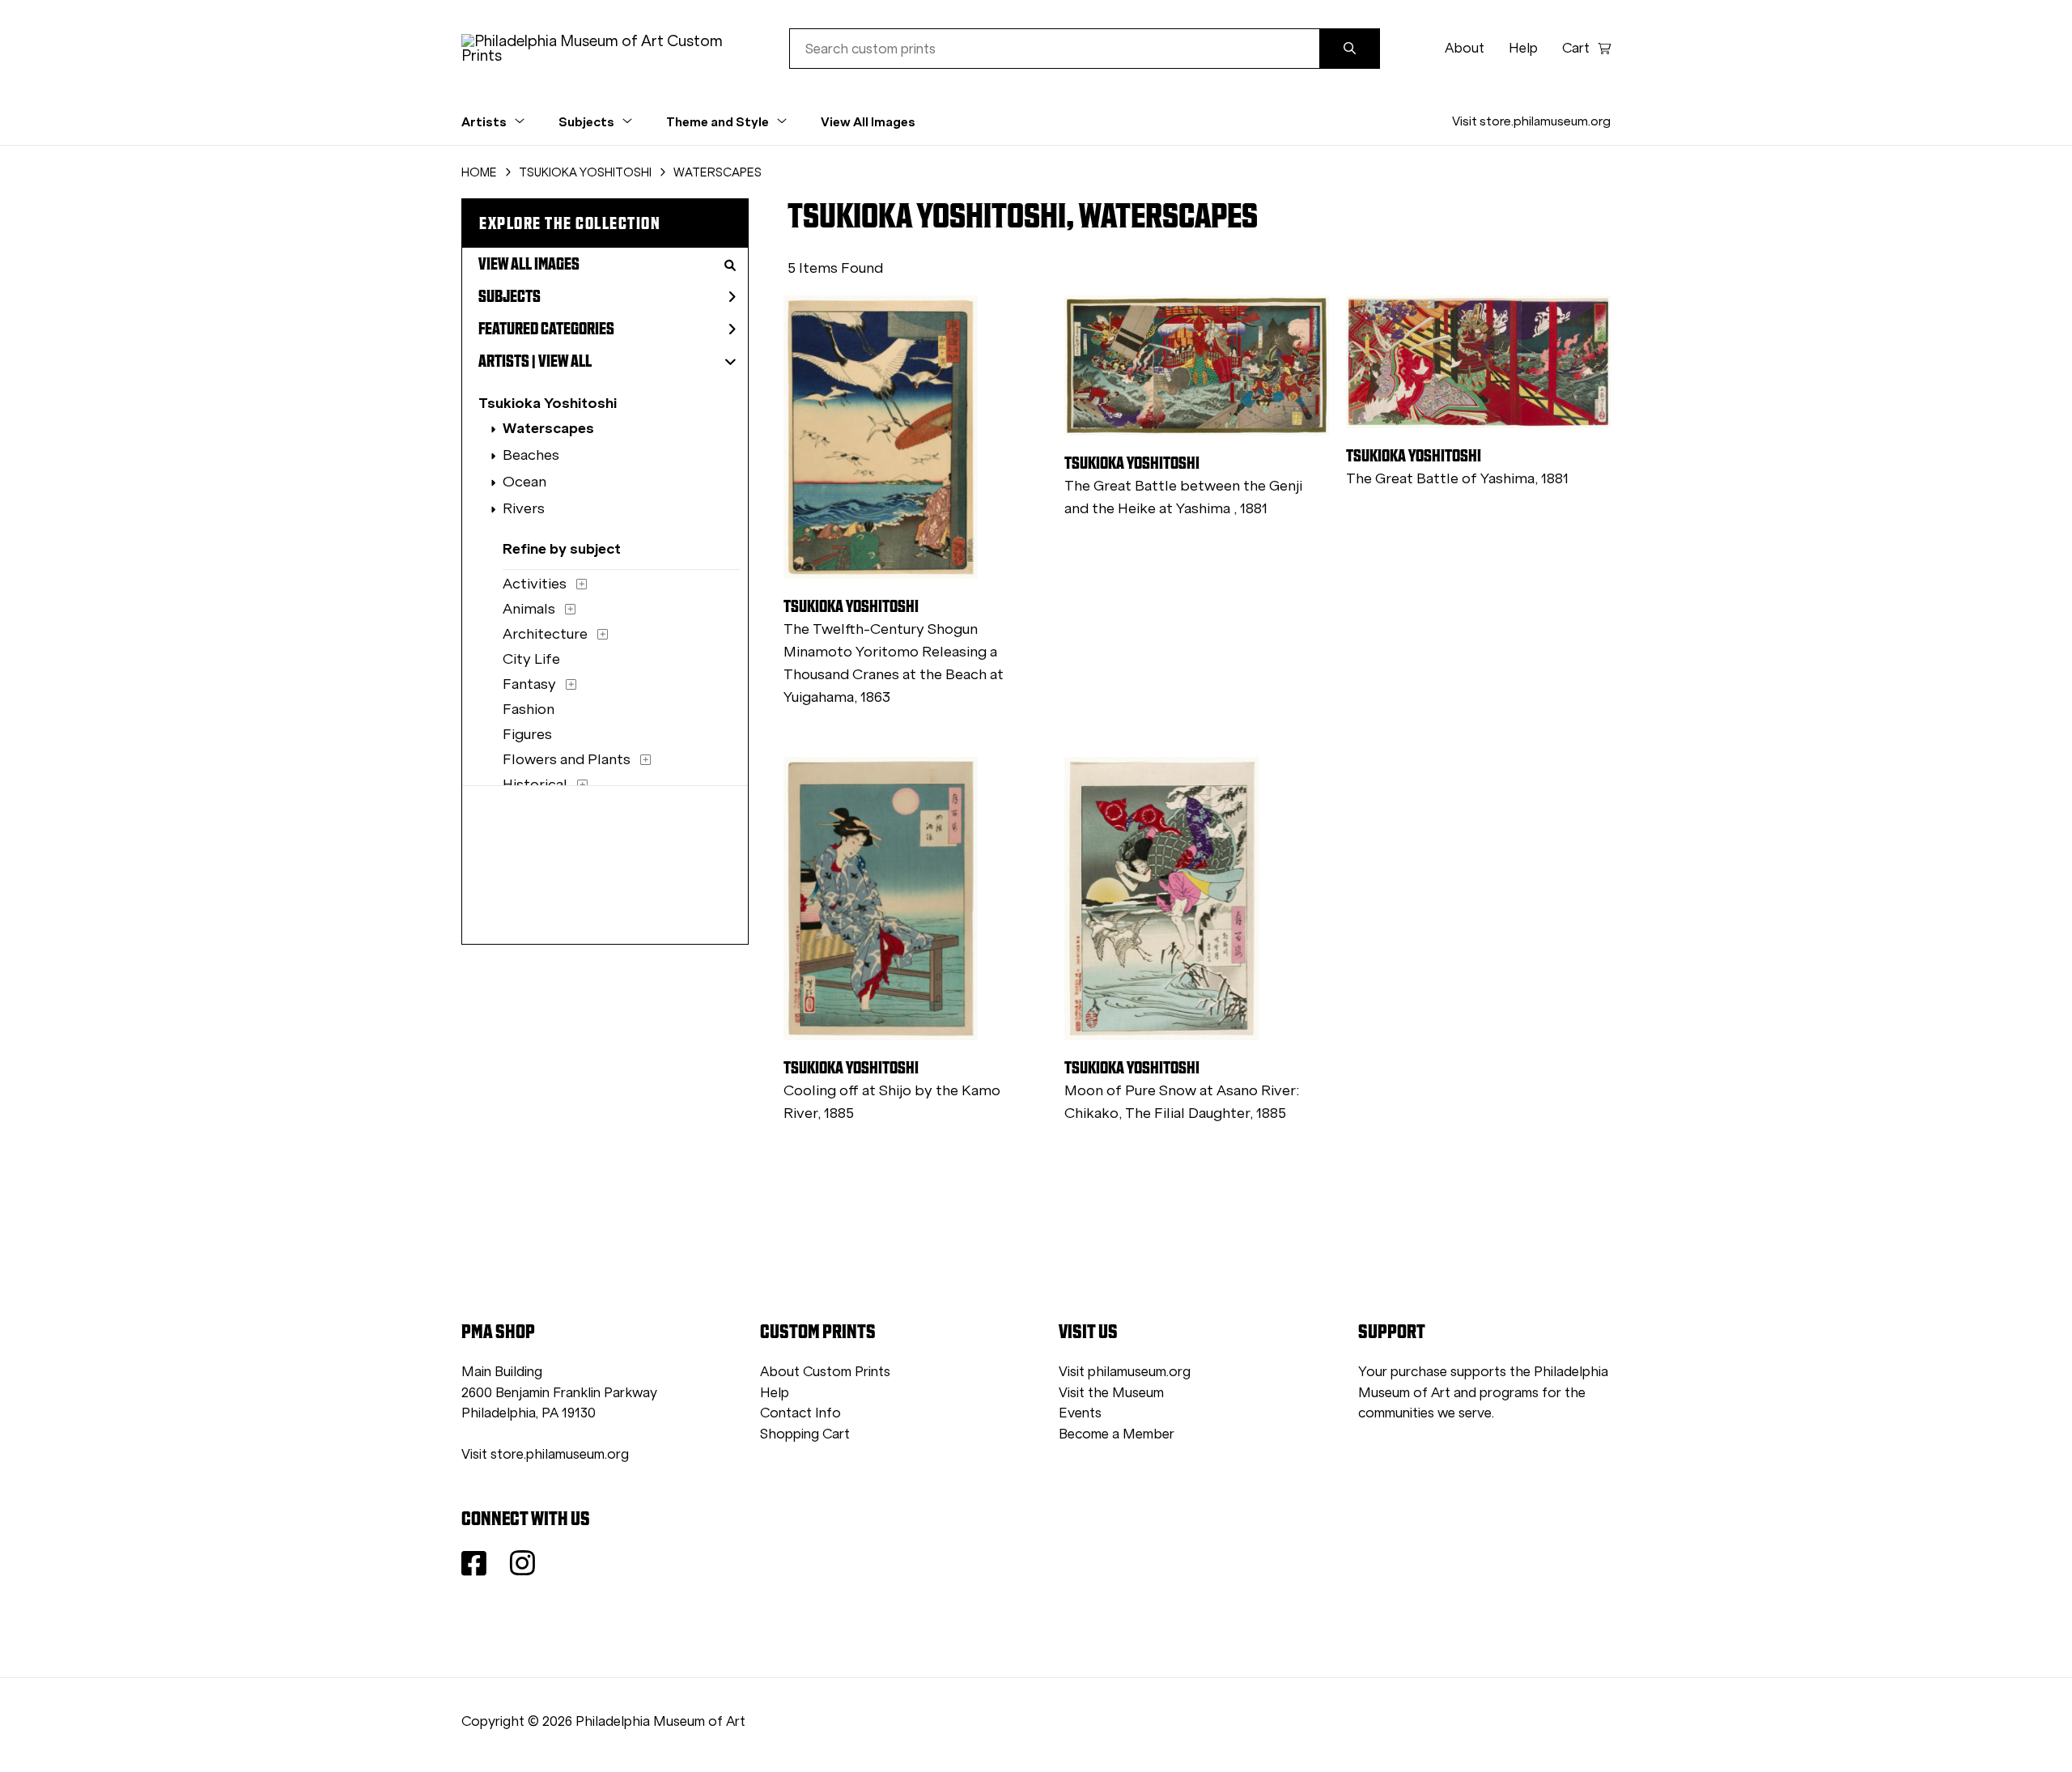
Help (1523, 48)
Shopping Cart (805, 1434)
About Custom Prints (825, 1372)
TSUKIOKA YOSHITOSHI (585, 172)
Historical (535, 784)
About (1465, 48)
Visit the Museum (1111, 1393)
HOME (479, 172)
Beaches (531, 455)
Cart (1576, 48)
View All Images (868, 121)
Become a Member (1117, 1434)
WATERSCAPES (718, 172)
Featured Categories (546, 329)
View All (565, 361)
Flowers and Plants (567, 759)
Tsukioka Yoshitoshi (548, 403)
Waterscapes (548, 428)
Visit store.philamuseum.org (1531, 121)
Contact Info (800, 1413)
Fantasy (529, 684)
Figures (527, 734)
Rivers (524, 508)
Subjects (510, 296)
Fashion (529, 709)
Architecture (545, 634)
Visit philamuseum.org (1125, 1372)
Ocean (524, 482)
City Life (531, 659)
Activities (535, 584)
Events (1080, 1413)
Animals (529, 609)
